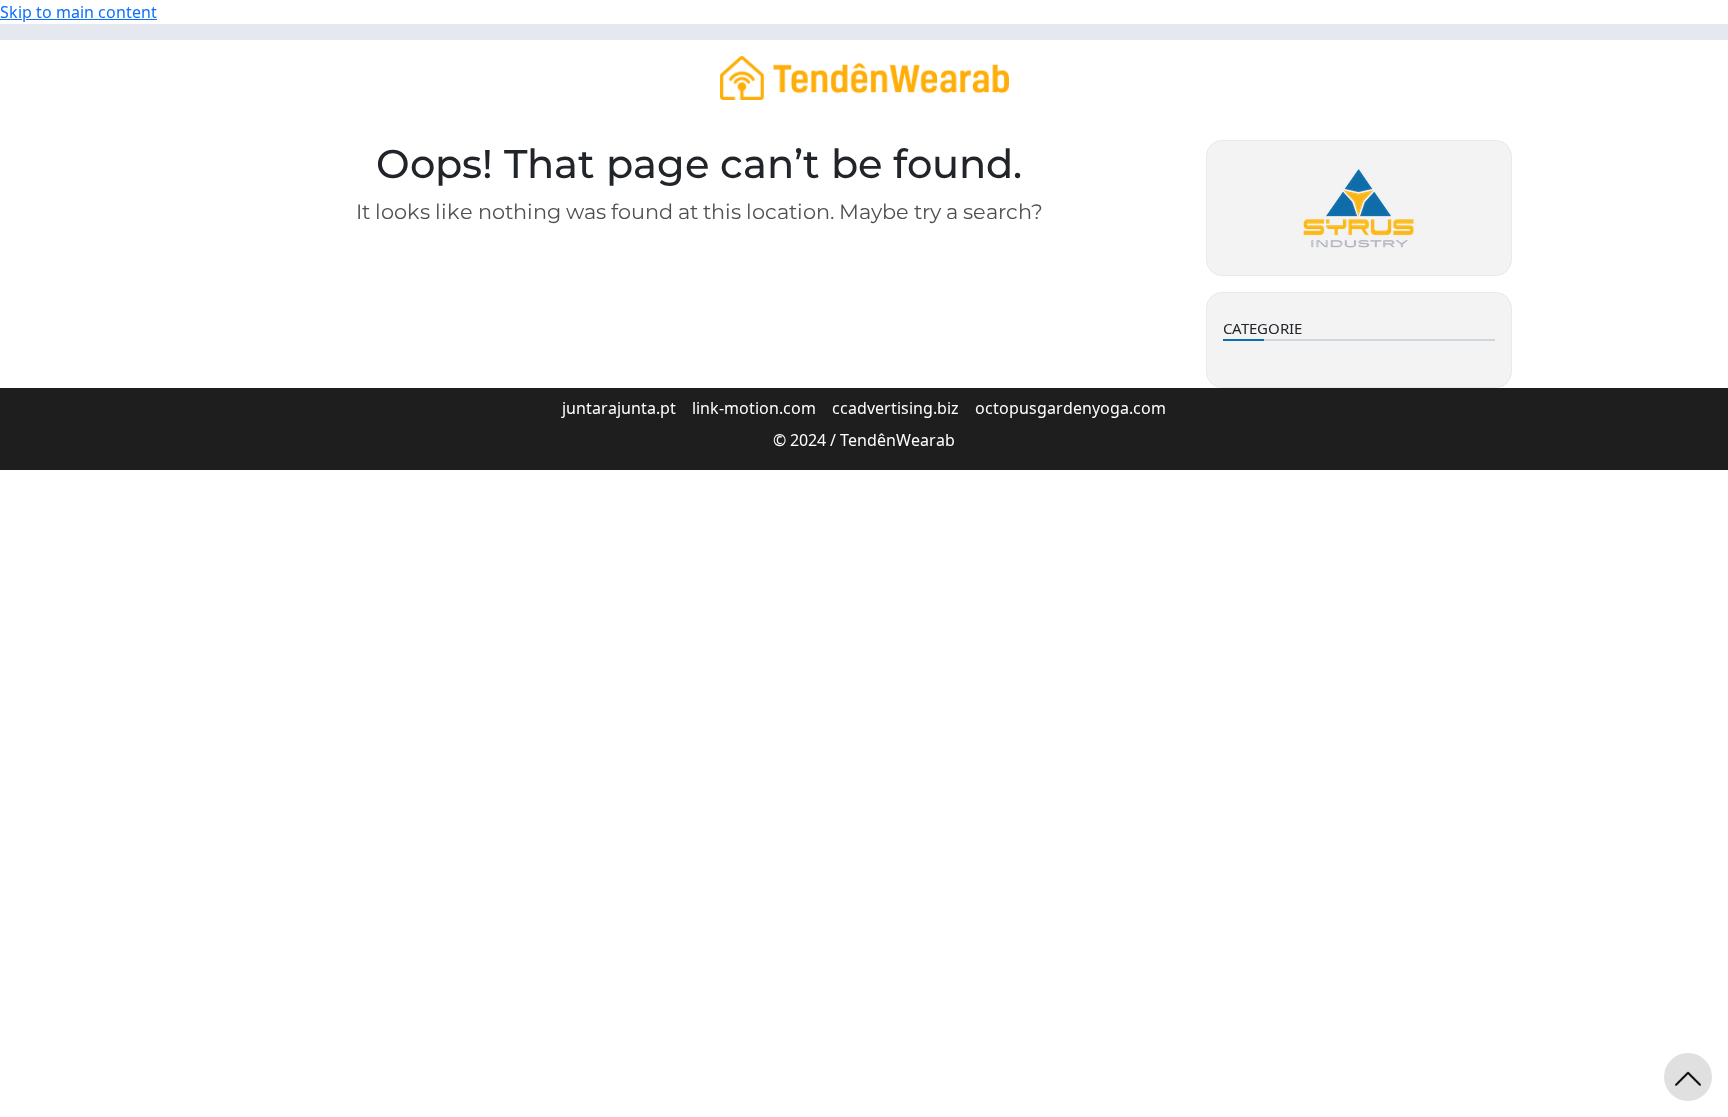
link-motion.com (754, 408)
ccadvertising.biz (895, 408)
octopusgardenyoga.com (1070, 408)
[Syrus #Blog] (864, 76)
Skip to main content (78, 12)
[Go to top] (1688, 1077)
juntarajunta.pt (619, 408)
